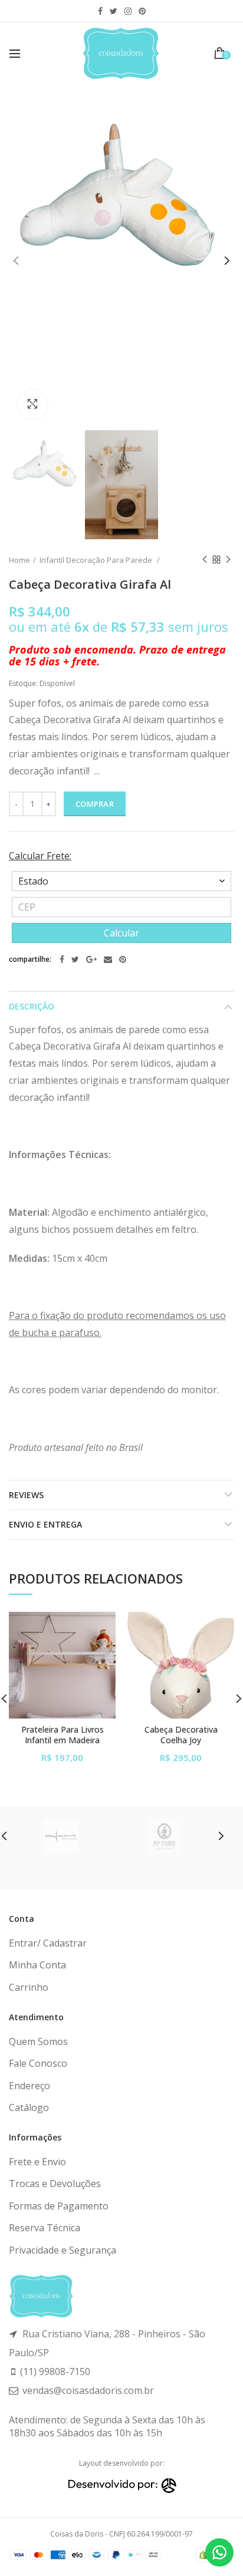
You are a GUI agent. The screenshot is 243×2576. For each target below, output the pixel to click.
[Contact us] (219, 2552)
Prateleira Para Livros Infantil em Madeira (63, 1735)
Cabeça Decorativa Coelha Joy (181, 1735)
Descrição (32, 1006)
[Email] (108, 959)
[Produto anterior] (205, 560)
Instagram (128, 11)
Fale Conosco (38, 2063)
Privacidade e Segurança (63, 2250)
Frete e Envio (37, 2162)
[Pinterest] (123, 959)
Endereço (29, 2086)
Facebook (100, 11)
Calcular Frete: (40, 856)
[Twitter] (75, 959)
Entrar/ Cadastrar (48, 1943)
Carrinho (29, 1987)
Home (19, 560)
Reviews (26, 1495)
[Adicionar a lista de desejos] (99, 1628)
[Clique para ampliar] (32, 404)
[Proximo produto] (228, 560)
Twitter (114, 11)
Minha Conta (37, 1965)
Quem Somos (38, 2041)
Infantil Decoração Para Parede (97, 560)
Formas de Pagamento (59, 2206)
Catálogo (29, 2107)
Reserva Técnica (45, 2228)
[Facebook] (62, 959)
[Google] (91, 959)
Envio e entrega (45, 1524)
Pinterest (142, 11)
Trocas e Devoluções (55, 2184)
